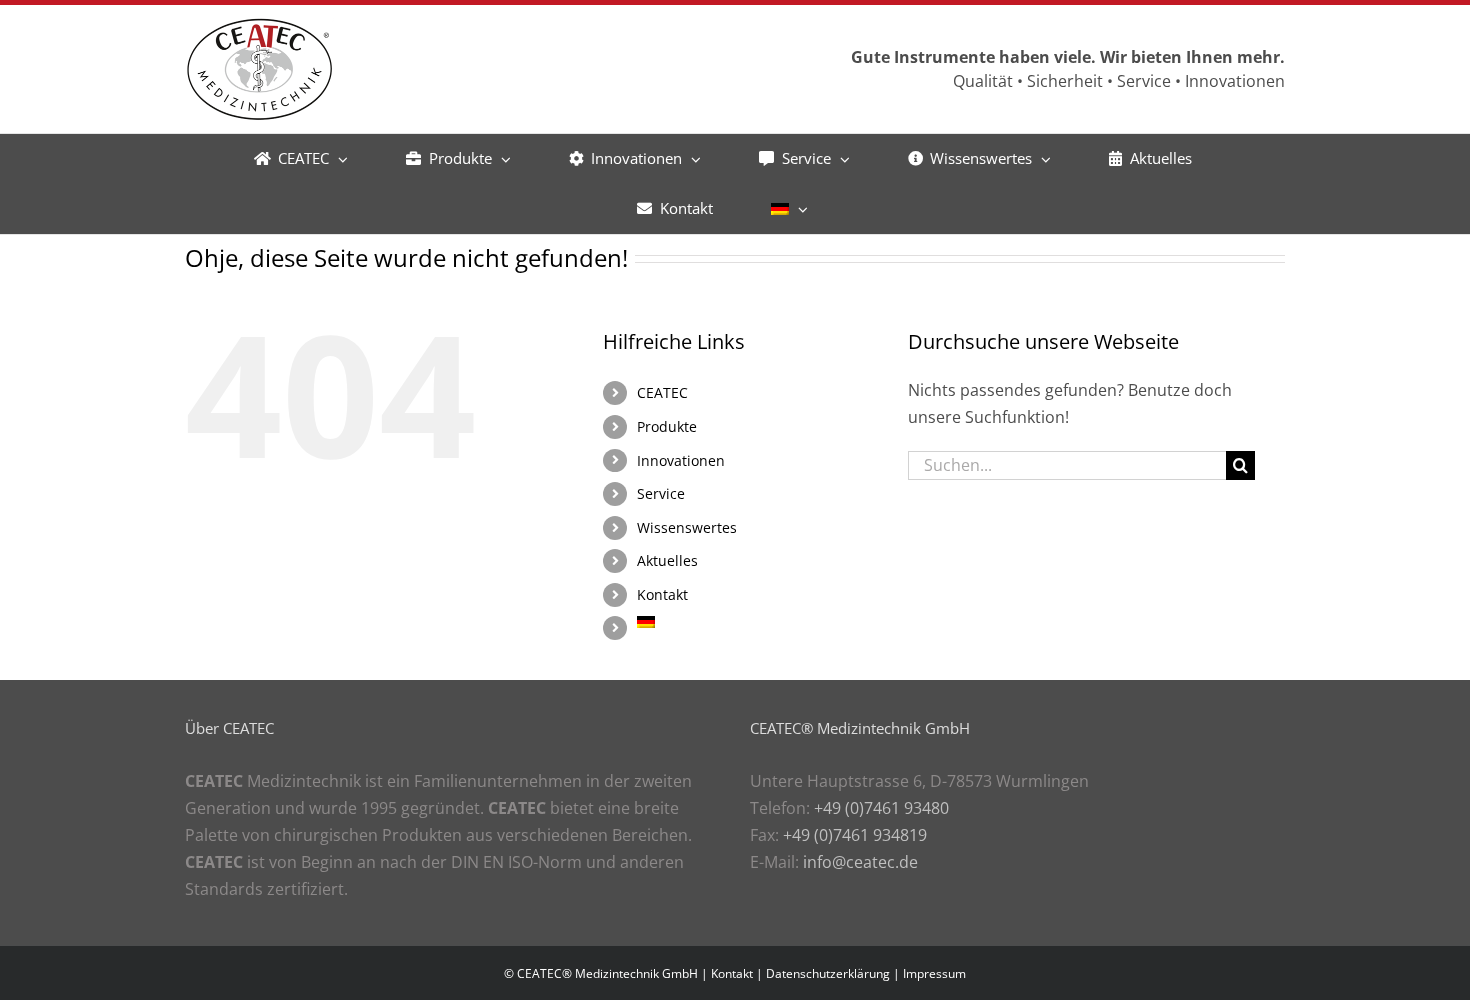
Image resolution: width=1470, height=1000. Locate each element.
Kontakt (662, 594)
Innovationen (681, 460)
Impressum (934, 973)
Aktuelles (667, 560)
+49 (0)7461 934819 (855, 835)
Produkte (667, 426)
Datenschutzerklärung (828, 973)
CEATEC (662, 392)
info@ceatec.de (860, 862)
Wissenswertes (687, 527)
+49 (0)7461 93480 (881, 808)
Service (661, 493)
